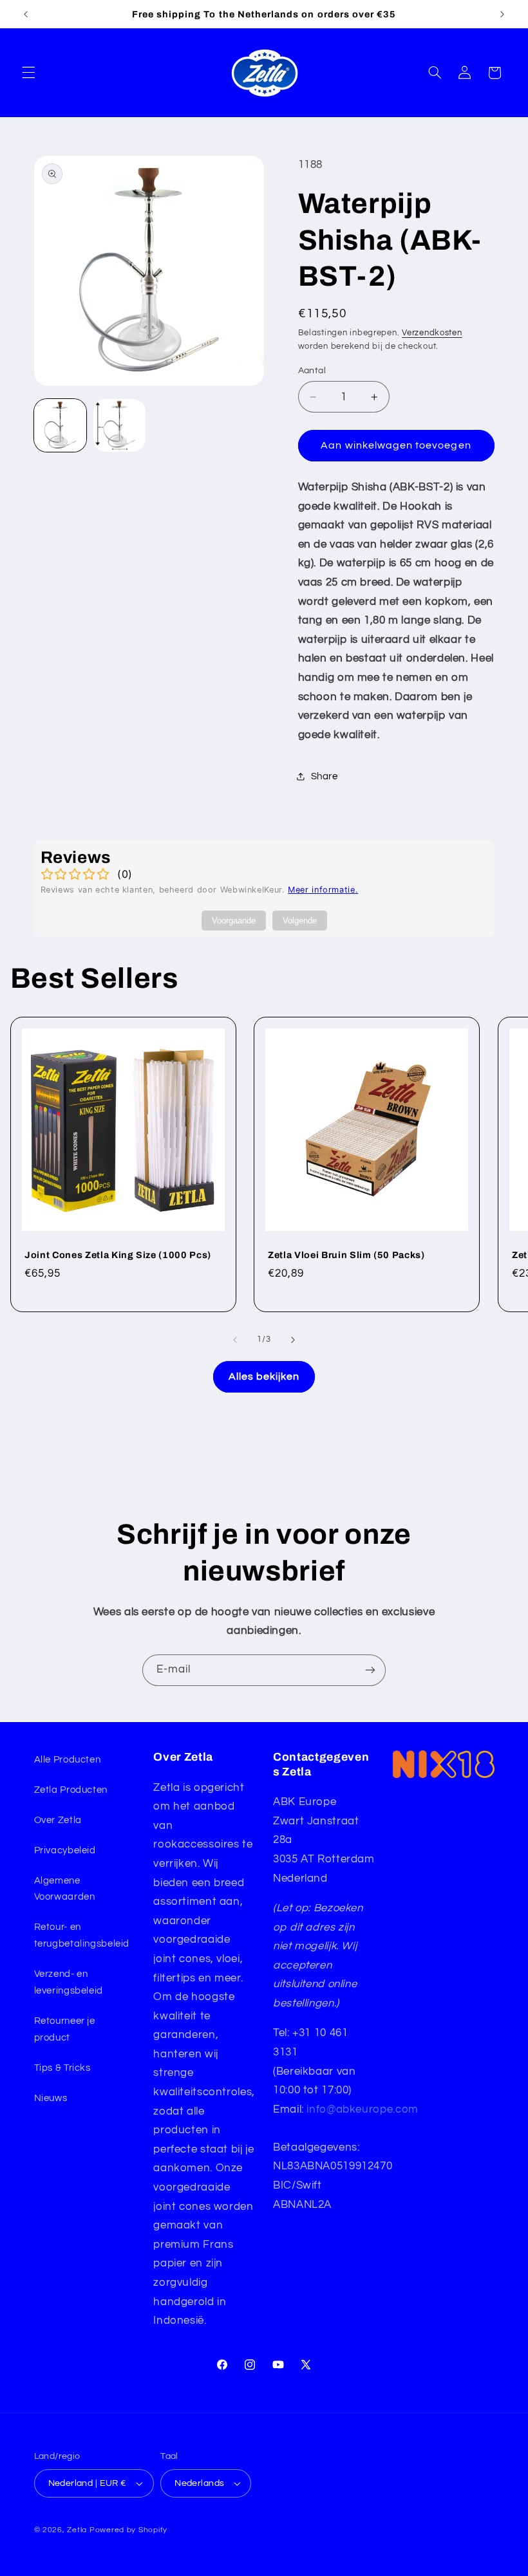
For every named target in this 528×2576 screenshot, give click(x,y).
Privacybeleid (65, 1850)
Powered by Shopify (128, 2530)
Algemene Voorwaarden (65, 1889)
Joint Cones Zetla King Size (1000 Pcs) (118, 1255)
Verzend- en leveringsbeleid (69, 1982)
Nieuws (51, 2098)
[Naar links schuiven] (235, 1340)
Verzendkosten (432, 333)
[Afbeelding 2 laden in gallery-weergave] (120, 425)
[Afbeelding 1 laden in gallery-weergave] (61, 425)
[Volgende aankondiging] (502, 14)
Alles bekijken (264, 1376)
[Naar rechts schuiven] (293, 1340)
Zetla (77, 2530)
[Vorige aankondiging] (26, 14)
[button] (28, 73)
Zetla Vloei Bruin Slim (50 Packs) (346, 1255)
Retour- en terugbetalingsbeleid (82, 1935)
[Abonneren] (370, 1670)
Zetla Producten (71, 1790)
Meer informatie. (323, 890)
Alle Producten (68, 1760)
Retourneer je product (65, 2029)
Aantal (312, 371)
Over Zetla (58, 1820)
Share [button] (325, 776)
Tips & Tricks (62, 2068)
